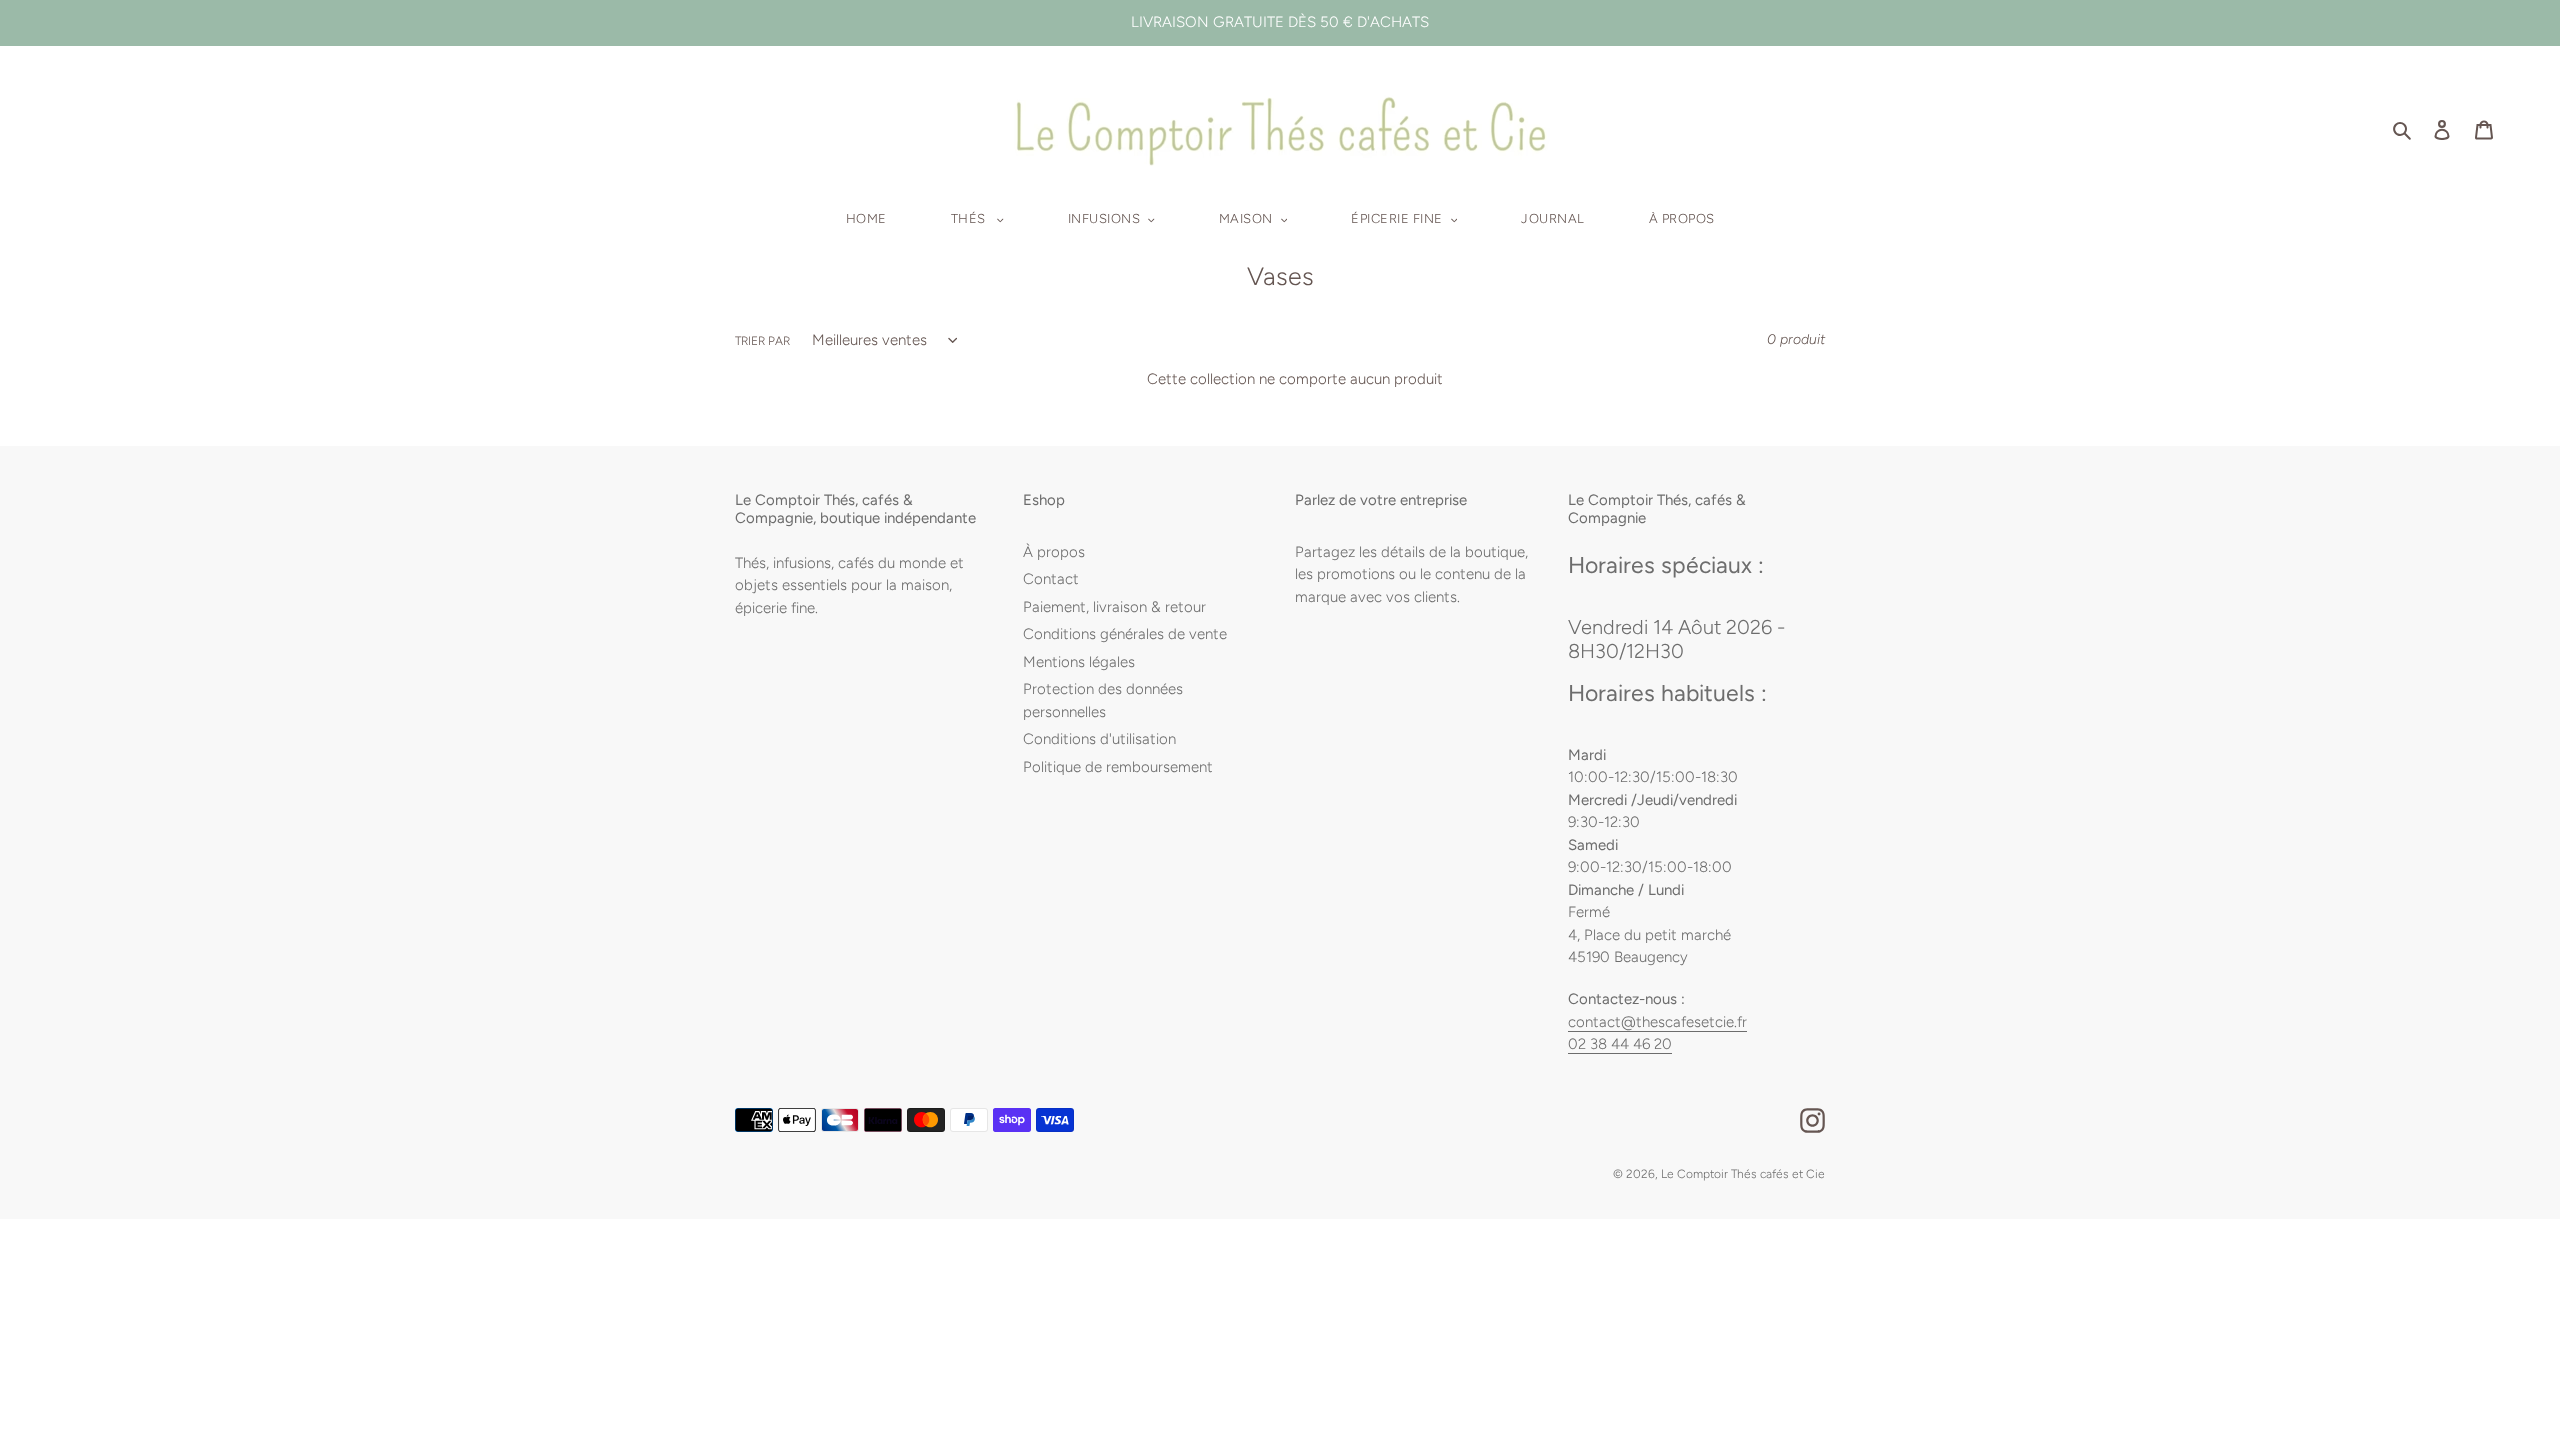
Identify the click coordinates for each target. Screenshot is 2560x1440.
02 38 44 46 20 (1620, 1044)
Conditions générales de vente (1125, 634)
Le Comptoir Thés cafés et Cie (1743, 1174)
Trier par (762, 341)
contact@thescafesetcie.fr (1657, 1022)
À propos (1054, 552)
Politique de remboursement (1118, 767)
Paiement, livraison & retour (1114, 607)
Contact (1051, 579)
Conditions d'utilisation (1099, 739)
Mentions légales (1079, 662)
